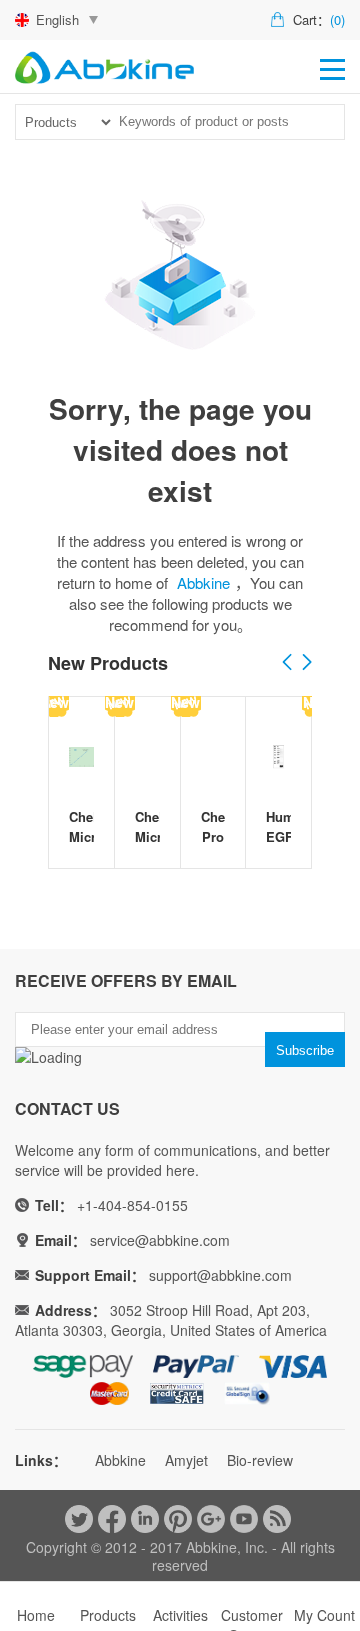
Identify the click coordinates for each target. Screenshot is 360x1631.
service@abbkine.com (160, 1240)
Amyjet (186, 1460)
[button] (307, 663)
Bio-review (260, 1460)
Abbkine (203, 582)
